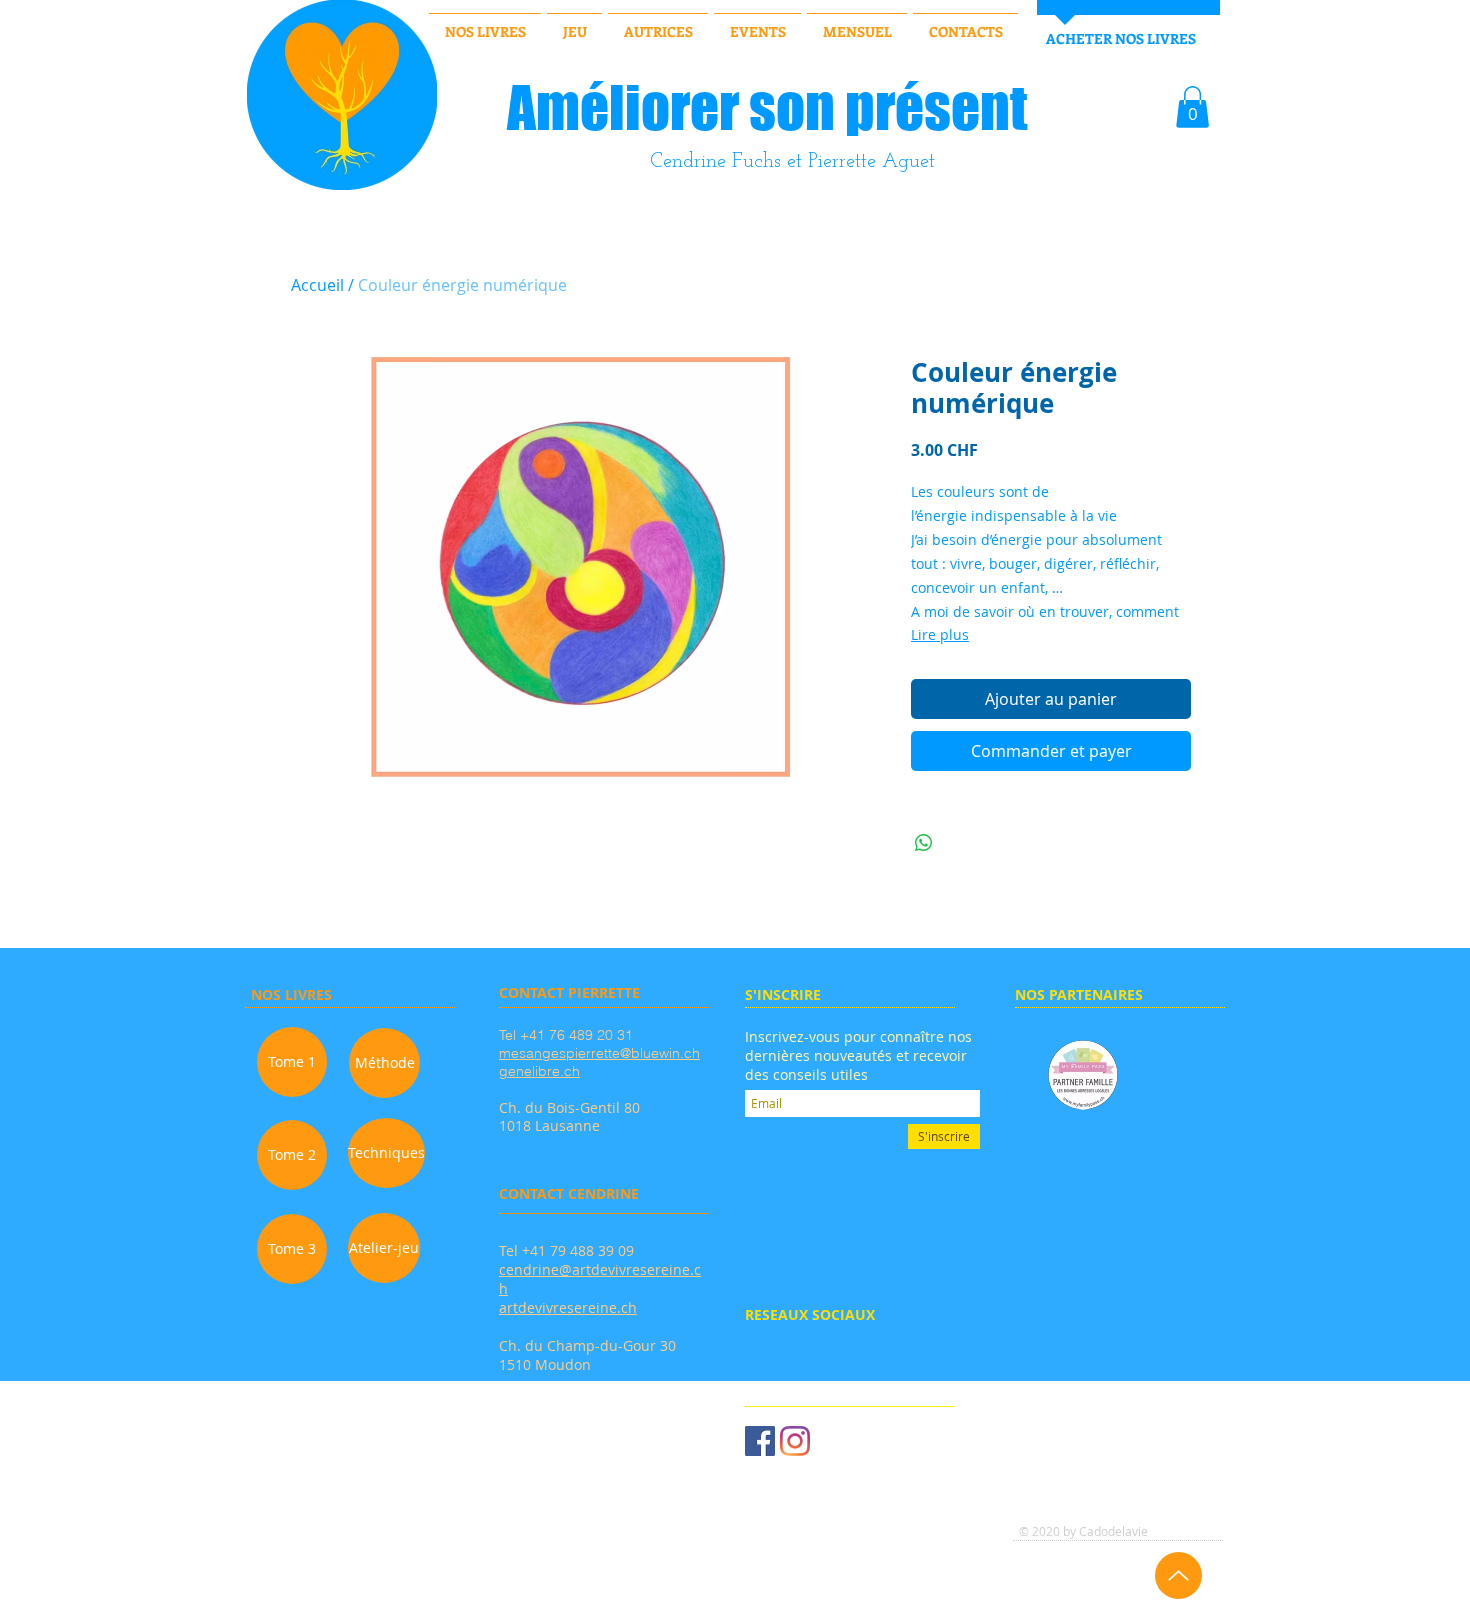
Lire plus (940, 634)
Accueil (317, 285)
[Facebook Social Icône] (760, 1441)
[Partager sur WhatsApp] (924, 843)
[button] (1192, 107)
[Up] (1178, 1575)
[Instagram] (795, 1441)
